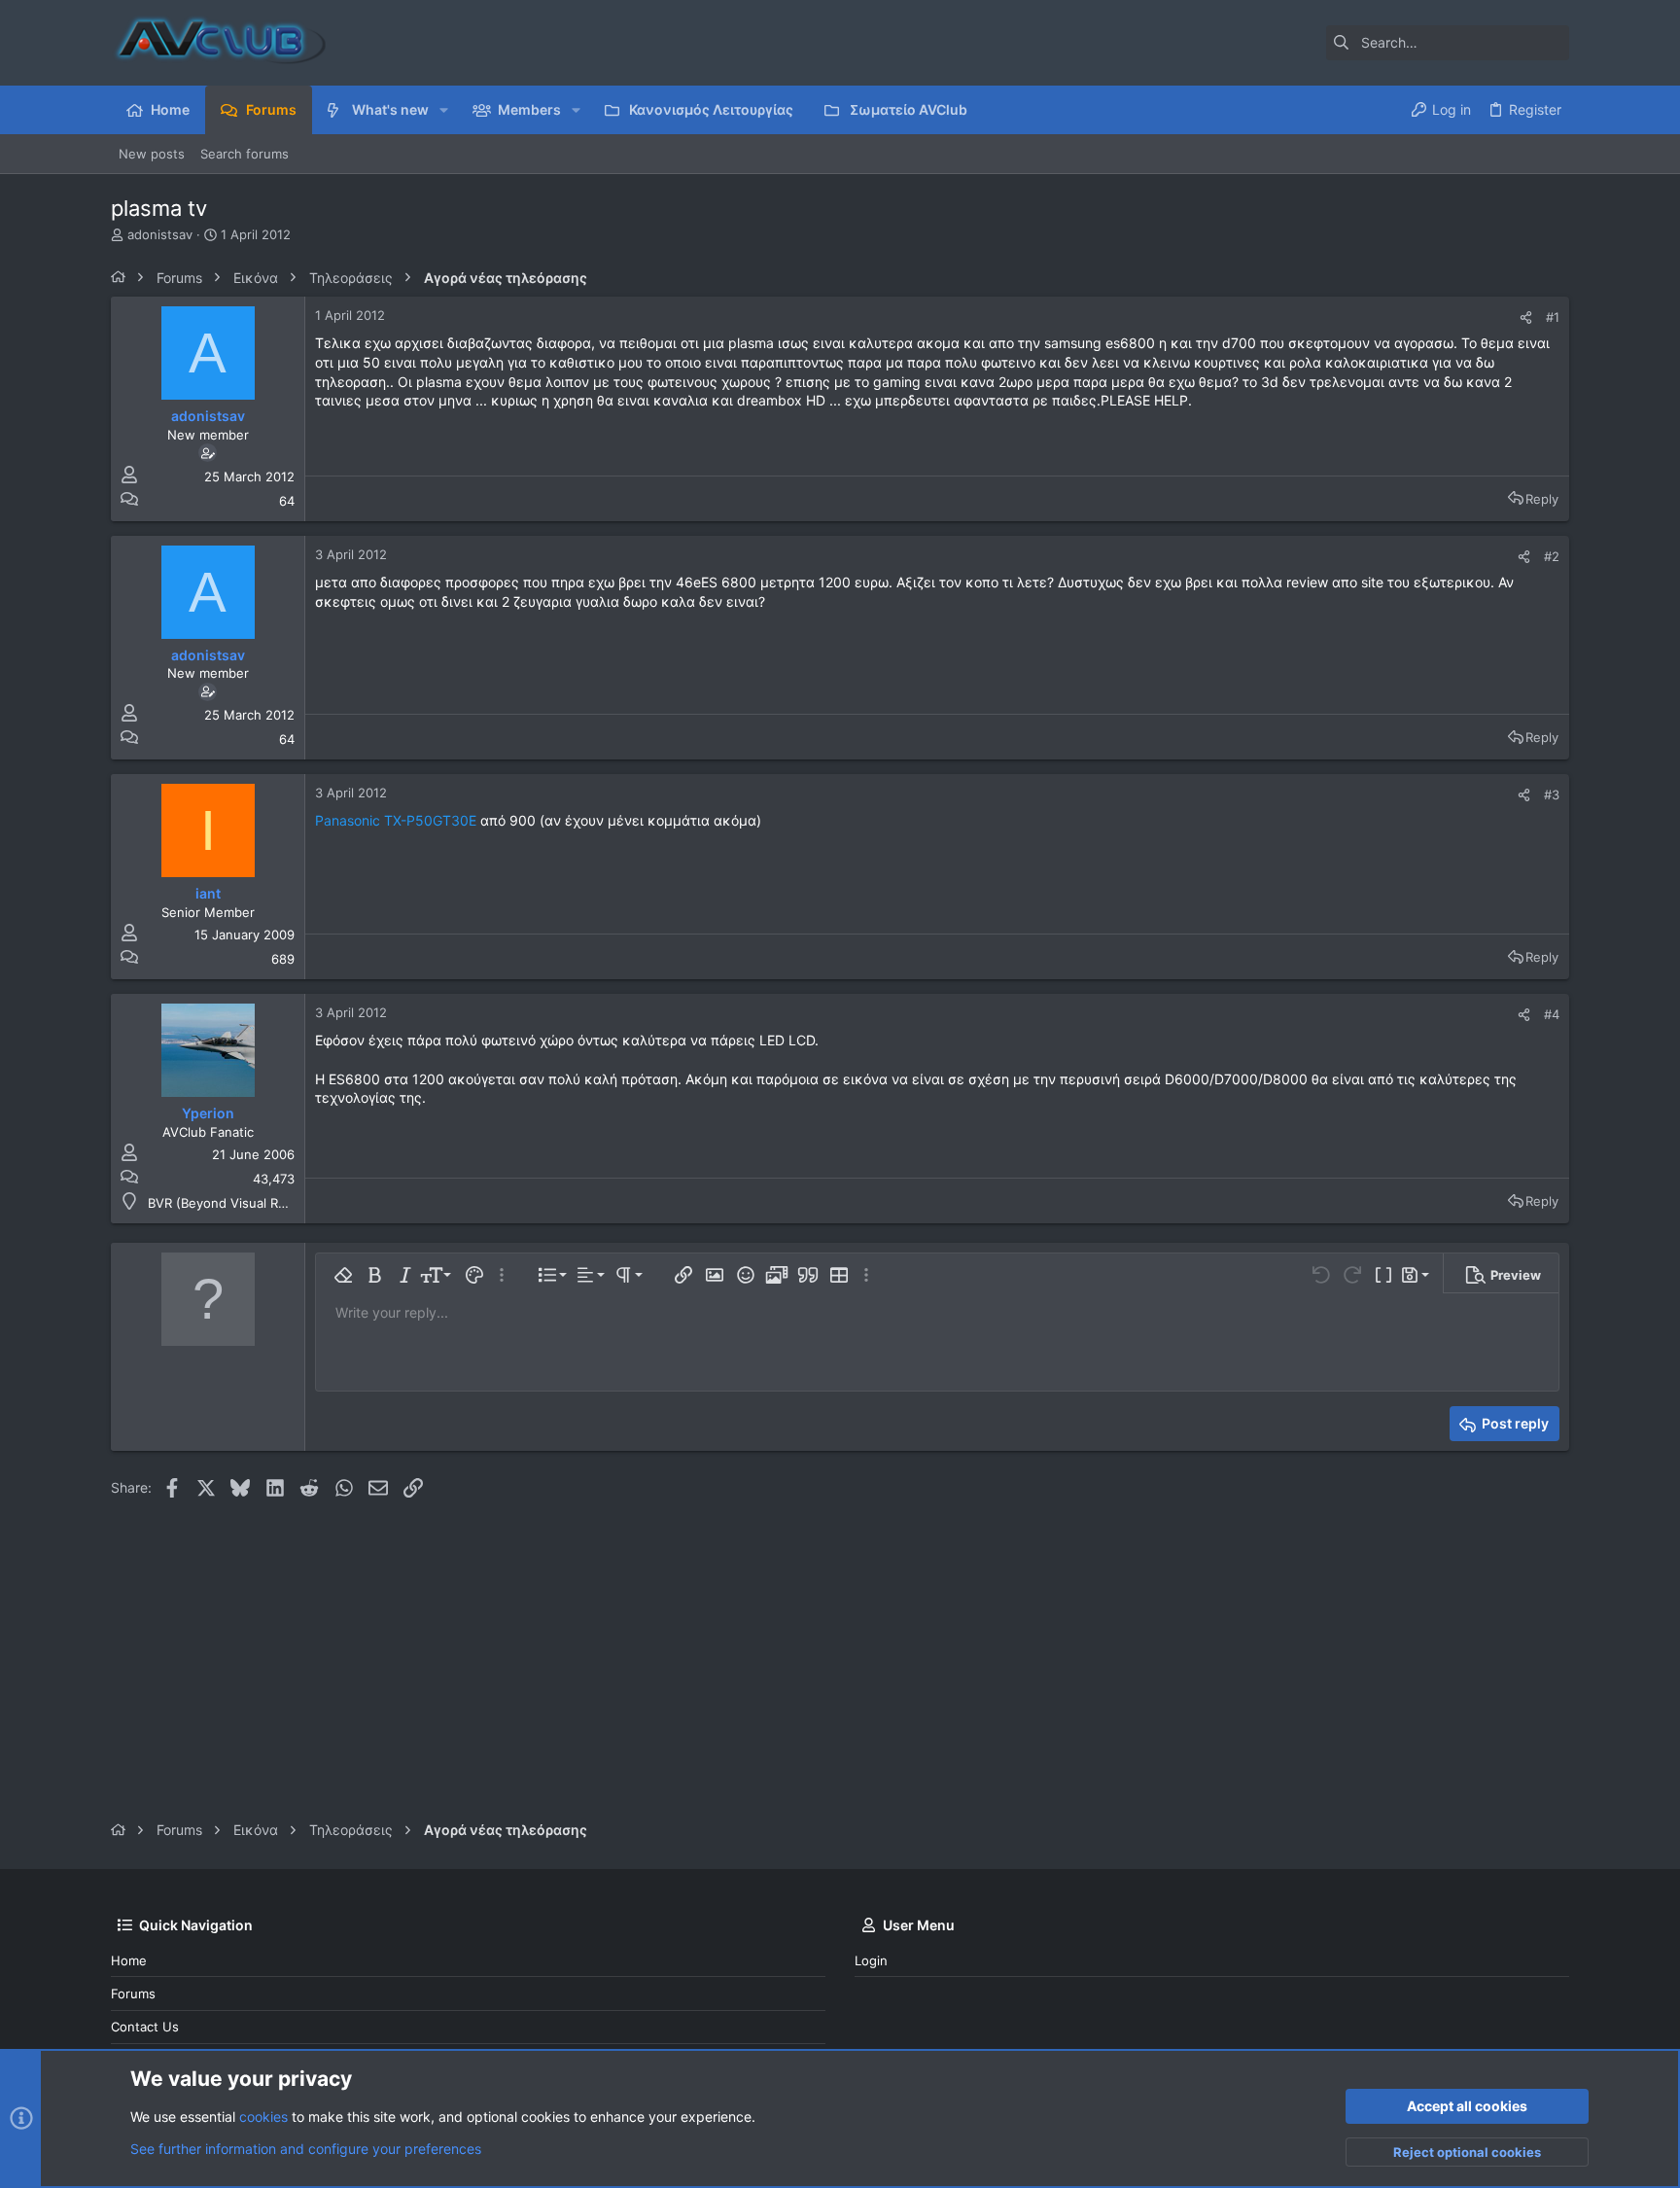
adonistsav (160, 234)
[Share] (1526, 318)
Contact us (145, 2027)
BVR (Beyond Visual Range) (230, 1203)
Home (129, 1960)
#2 (1552, 556)
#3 (1552, 794)
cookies (263, 2117)
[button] (444, 110)
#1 (1553, 317)
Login (871, 1960)
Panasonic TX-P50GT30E (396, 820)
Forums (133, 1994)
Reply (1542, 499)
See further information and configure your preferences (306, 2149)
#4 (1552, 1014)
